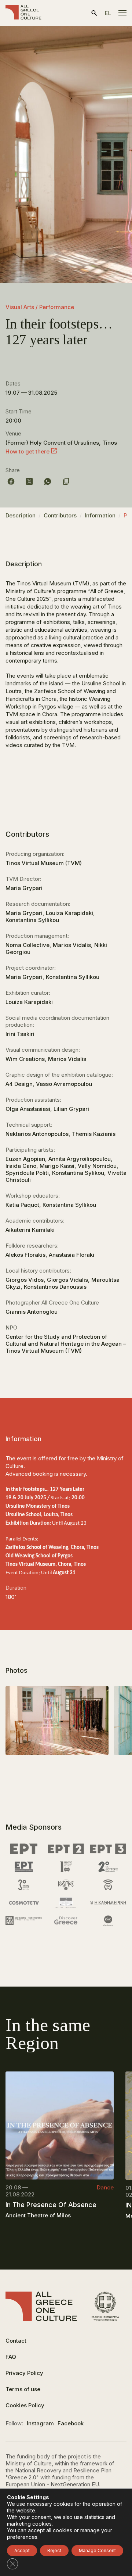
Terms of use (23, 2389)
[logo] (23, 13)
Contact (16, 2341)
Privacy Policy (24, 2373)
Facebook (71, 2423)
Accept (22, 2550)
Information (100, 515)
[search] (94, 13)
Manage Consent (97, 2550)
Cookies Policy (25, 2405)
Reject (54, 2550)
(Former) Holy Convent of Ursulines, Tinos (61, 443)
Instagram (40, 2423)
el (108, 13)
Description (21, 515)
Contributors (60, 515)
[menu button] (122, 13)
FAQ (11, 2357)
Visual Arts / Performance (40, 307)
